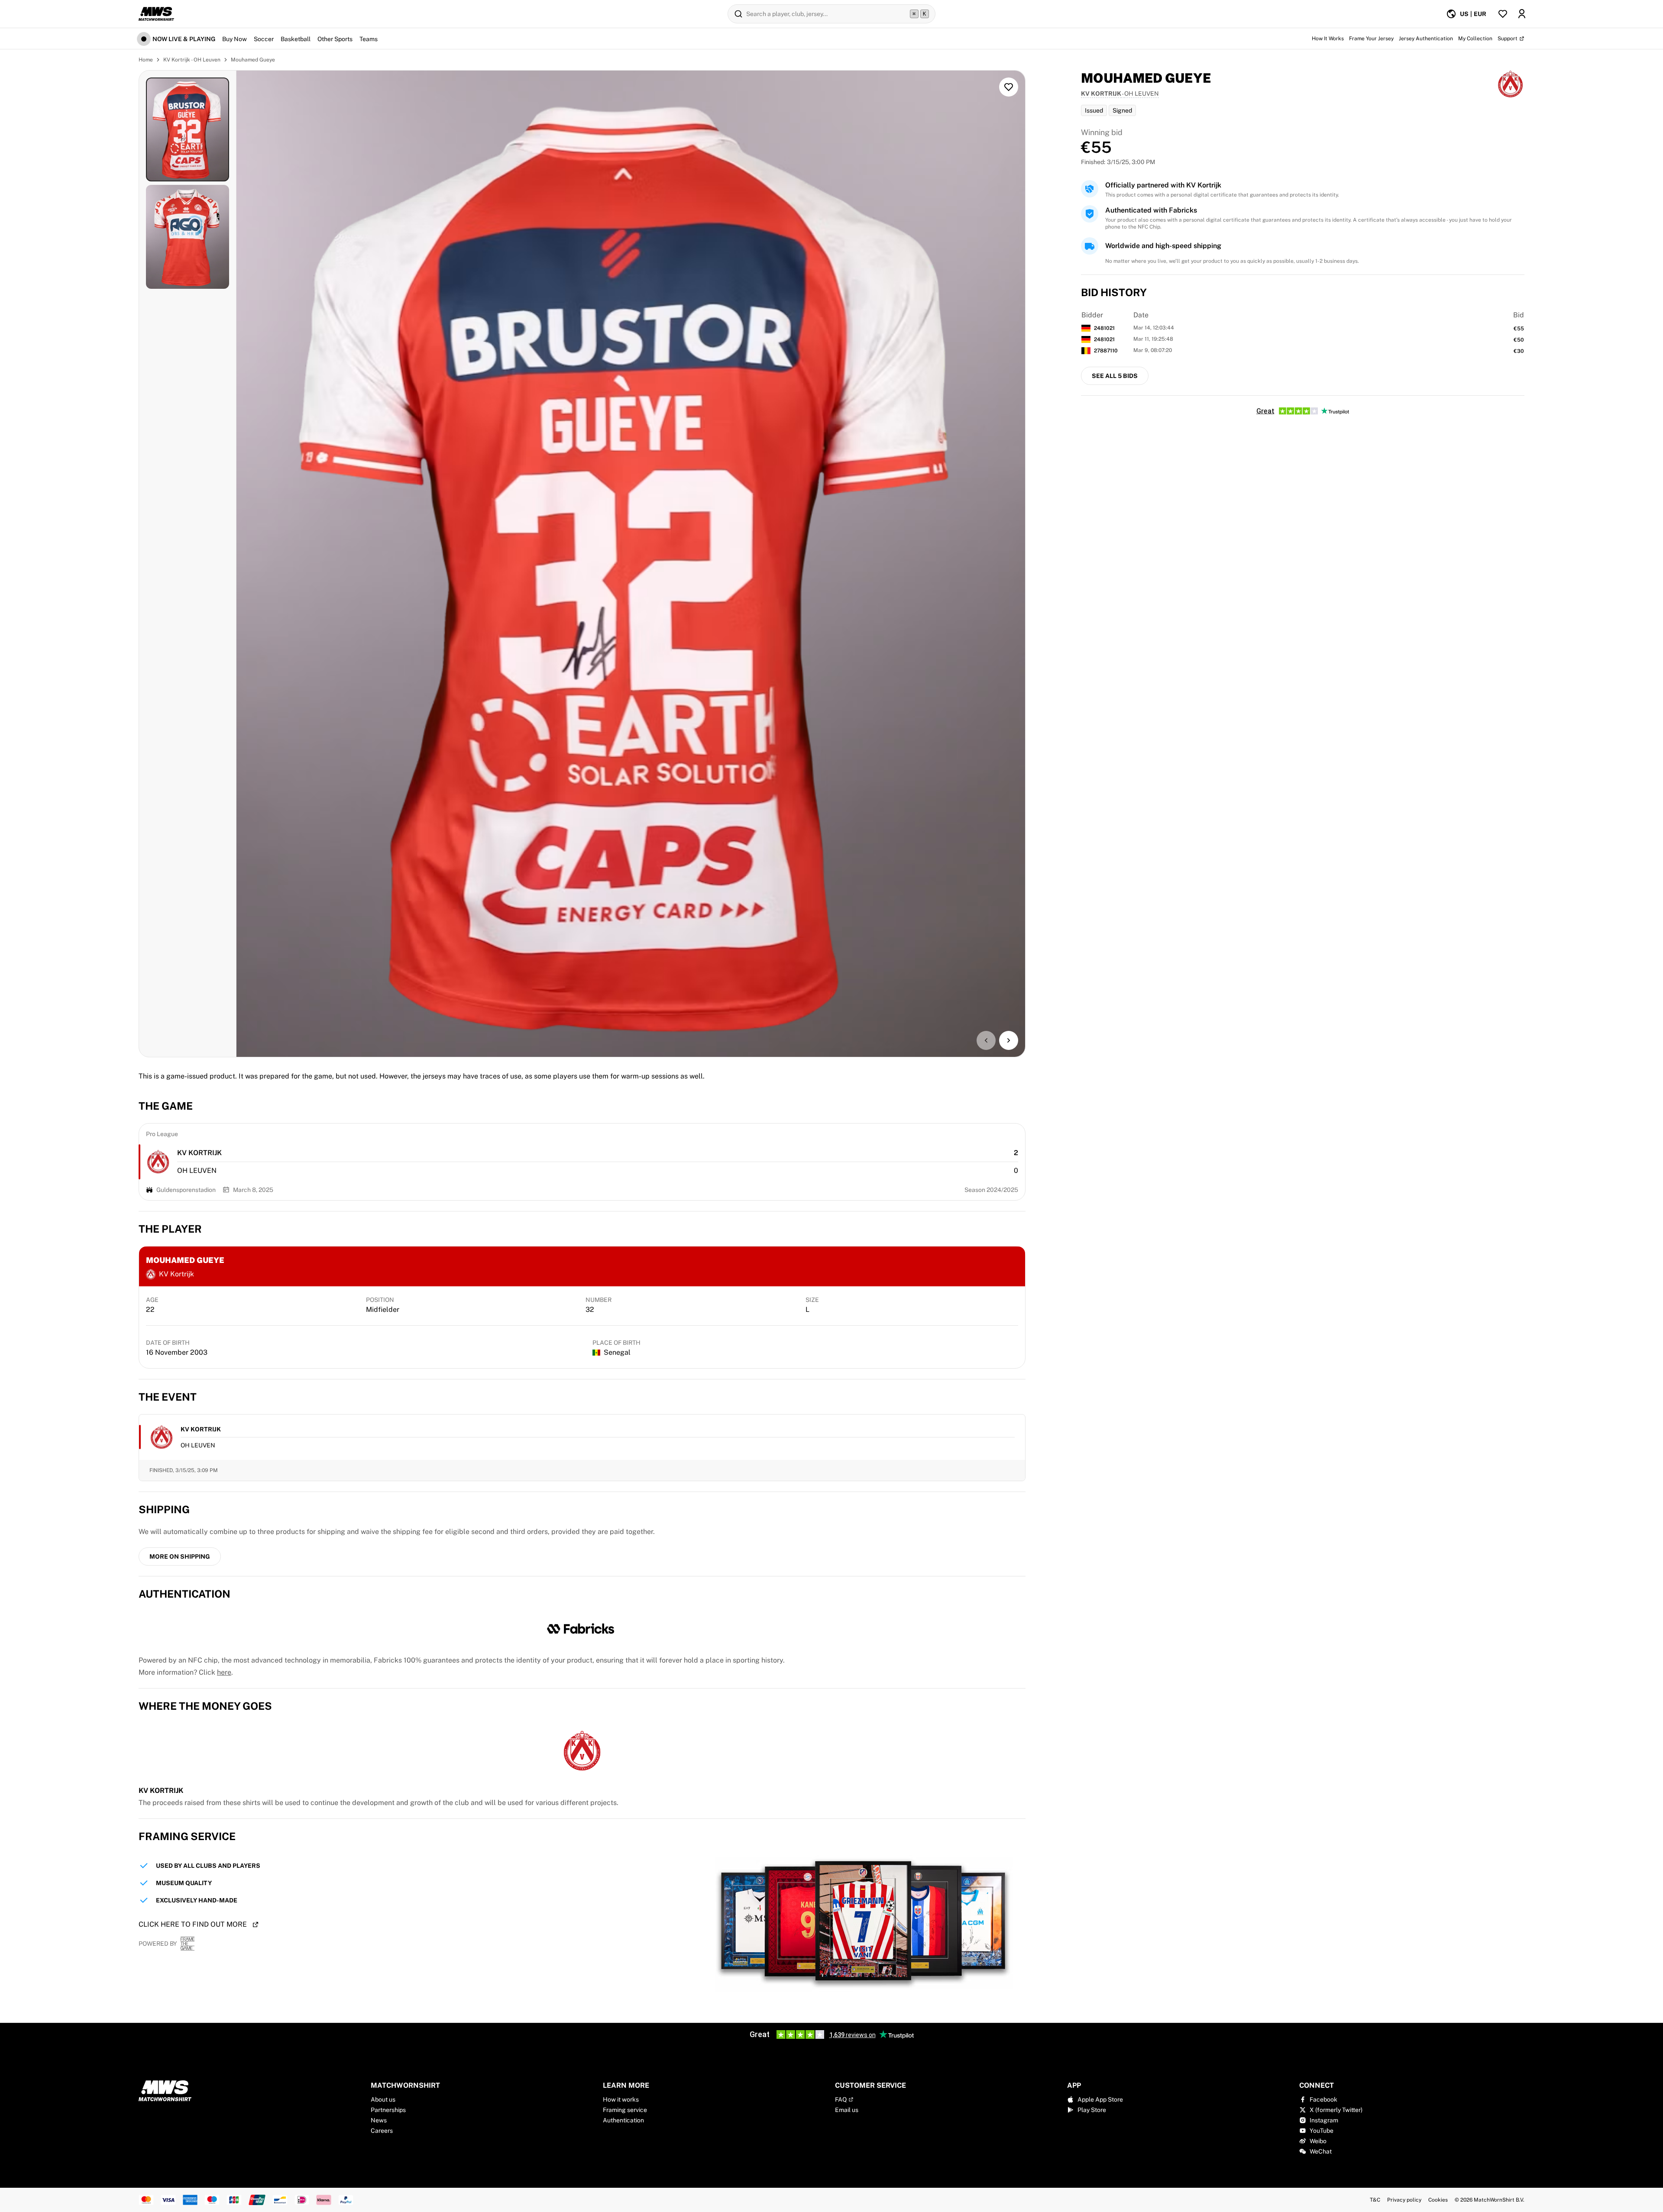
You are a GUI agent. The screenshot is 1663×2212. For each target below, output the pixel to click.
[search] (831, 14)
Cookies (1438, 2200)
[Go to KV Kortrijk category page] (158, 1162)
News (379, 2120)
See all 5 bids (1115, 376)
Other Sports (335, 39)
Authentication (623, 2120)
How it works (621, 2099)
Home (146, 60)
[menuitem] (1466, 14)
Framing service (625, 2110)
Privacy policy (1404, 2200)
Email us (847, 2110)
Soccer (264, 39)
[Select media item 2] (188, 237)
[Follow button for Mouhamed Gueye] (1009, 87)
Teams (369, 39)
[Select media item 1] (188, 129)
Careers (382, 2131)
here (224, 1672)
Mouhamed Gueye (253, 60)
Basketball (296, 39)
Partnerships (388, 2110)
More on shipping (180, 1556)
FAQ (841, 2099)
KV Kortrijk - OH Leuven (192, 60)
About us (383, 2099)
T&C (1375, 2200)
